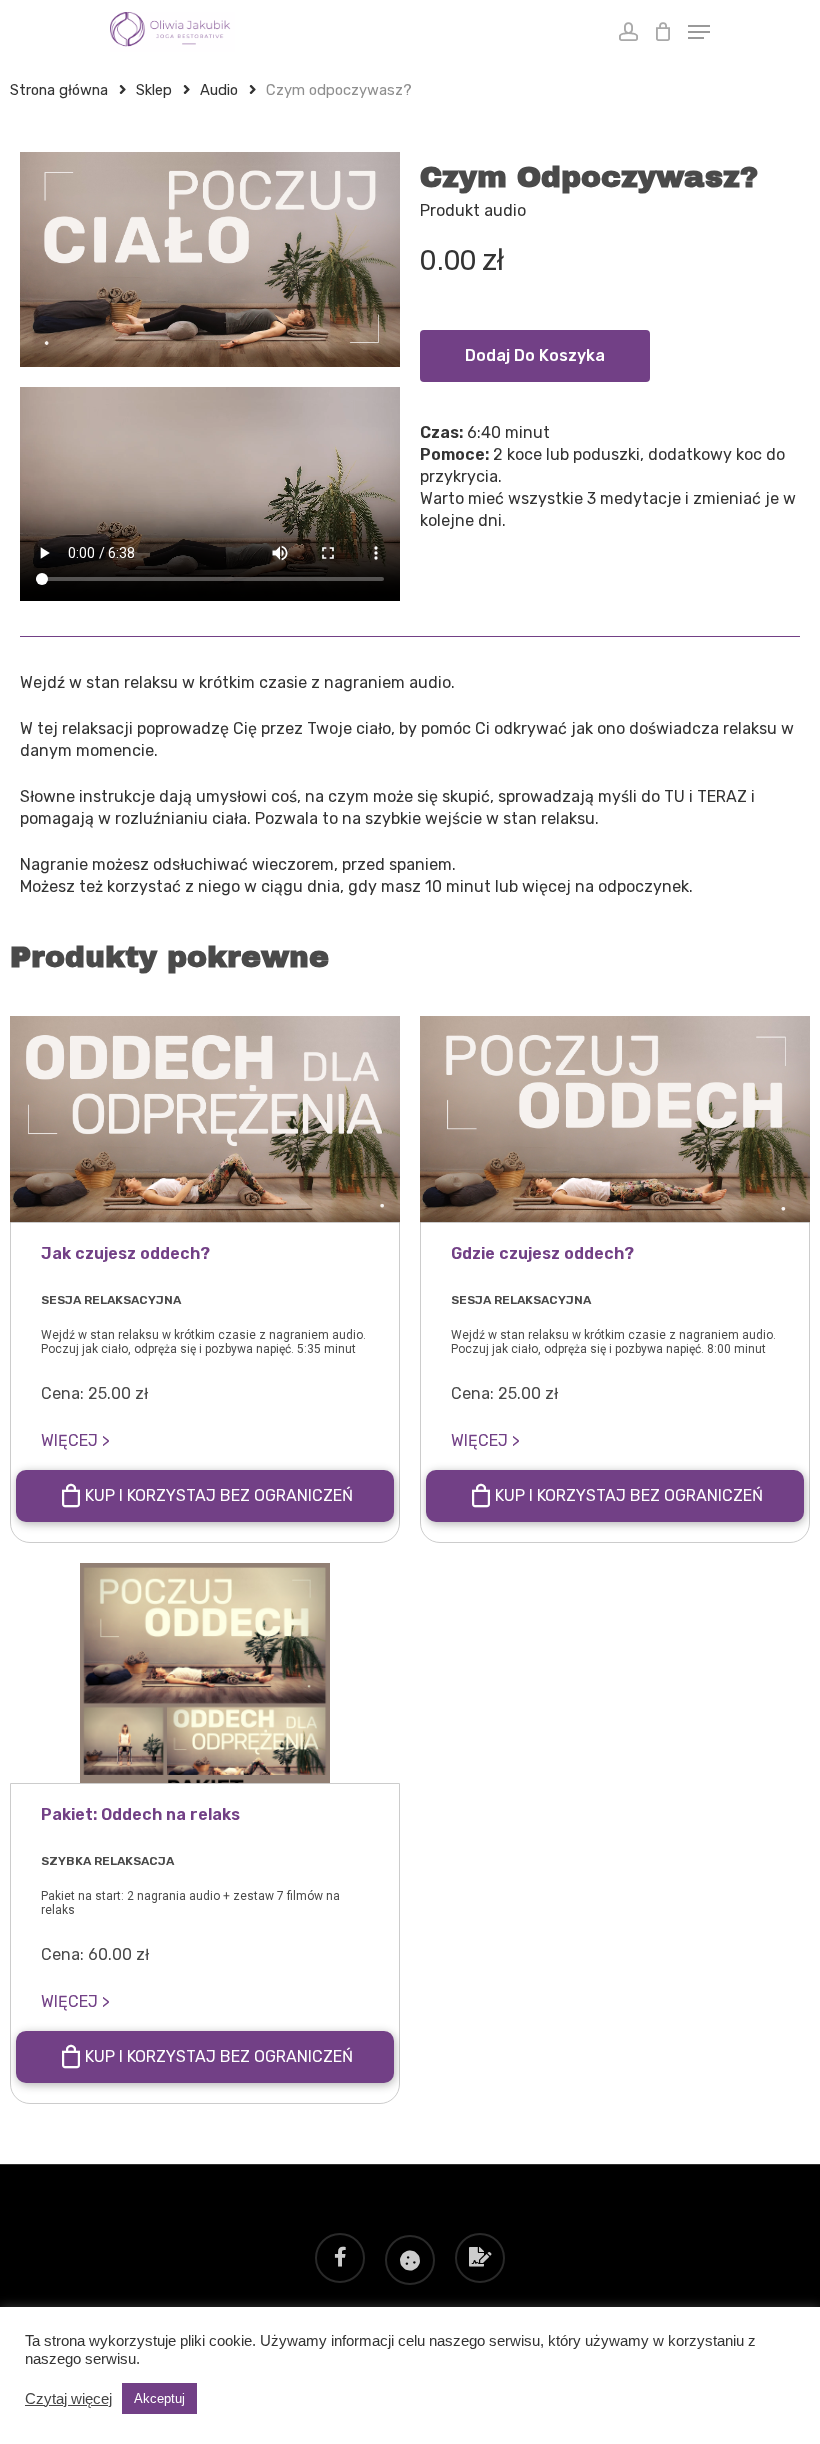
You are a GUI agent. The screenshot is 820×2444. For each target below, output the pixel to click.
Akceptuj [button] (159, 2398)
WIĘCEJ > (75, 1440)
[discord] (410, 2260)
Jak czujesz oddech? (125, 1253)
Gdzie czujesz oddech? (542, 1253)
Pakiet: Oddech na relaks (140, 1814)
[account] (627, 32)
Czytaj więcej (68, 2399)
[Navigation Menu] (699, 32)
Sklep (154, 90)
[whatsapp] (480, 2260)
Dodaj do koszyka (535, 355)
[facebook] (340, 2260)
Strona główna (59, 90)
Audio (219, 90)
